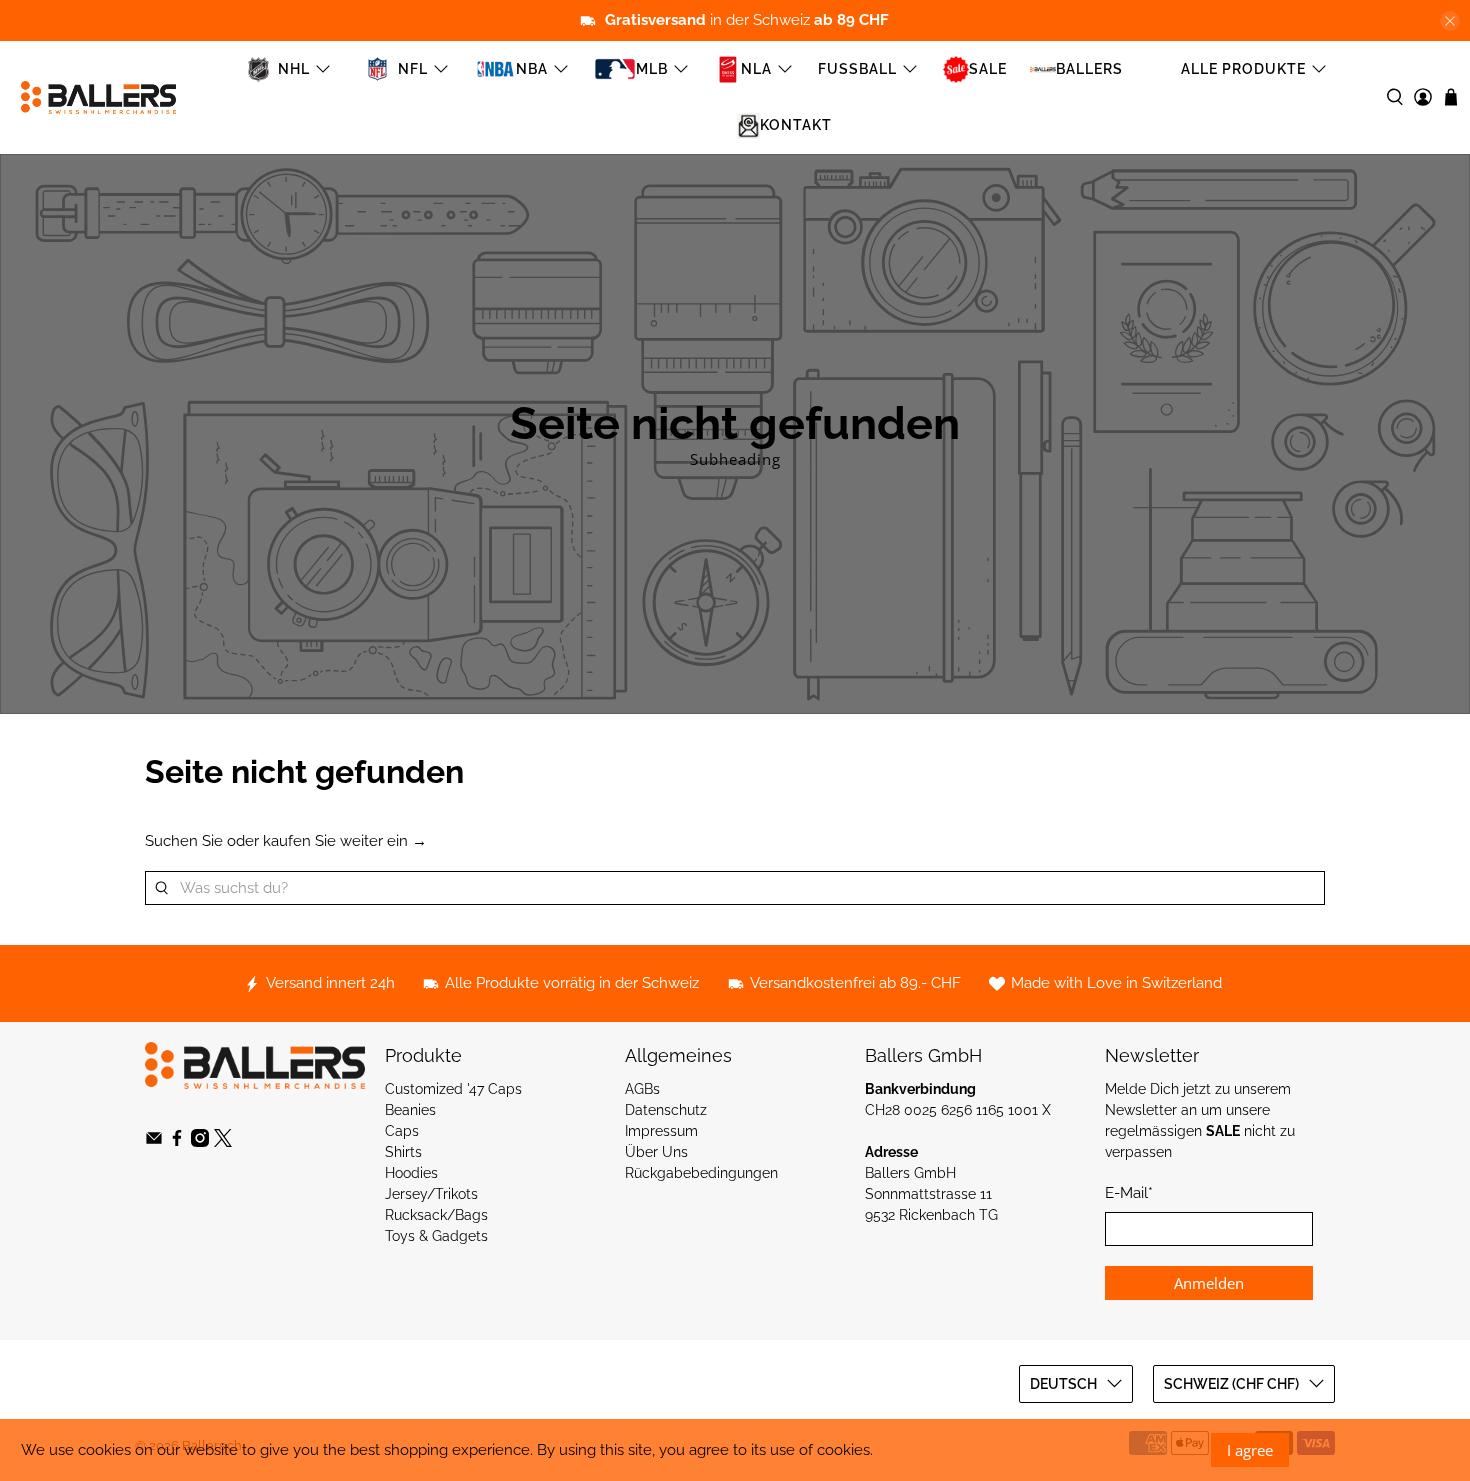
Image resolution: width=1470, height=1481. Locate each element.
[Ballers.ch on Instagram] (200, 1142)
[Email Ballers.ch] (154, 1142)
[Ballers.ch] (98, 97)
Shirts (403, 1152)
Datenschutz (666, 1110)
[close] (1450, 21)
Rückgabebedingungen (701, 1173)
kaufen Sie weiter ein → (345, 841)
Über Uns (656, 1152)
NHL (294, 69)
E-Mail (1129, 1193)
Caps (402, 1131)
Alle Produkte (1243, 69)
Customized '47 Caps (453, 1089)
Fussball (857, 69)
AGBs (642, 1089)
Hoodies (411, 1173)
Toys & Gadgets (436, 1236)
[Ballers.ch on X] (223, 1142)
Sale (988, 69)
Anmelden (1209, 1283)
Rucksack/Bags (436, 1215)
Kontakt (796, 125)
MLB (652, 69)
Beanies (410, 1110)
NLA (756, 69)
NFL (413, 69)
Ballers (1089, 69)
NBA (532, 69)
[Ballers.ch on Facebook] (177, 1142)
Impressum (661, 1131)
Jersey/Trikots (431, 1194)
